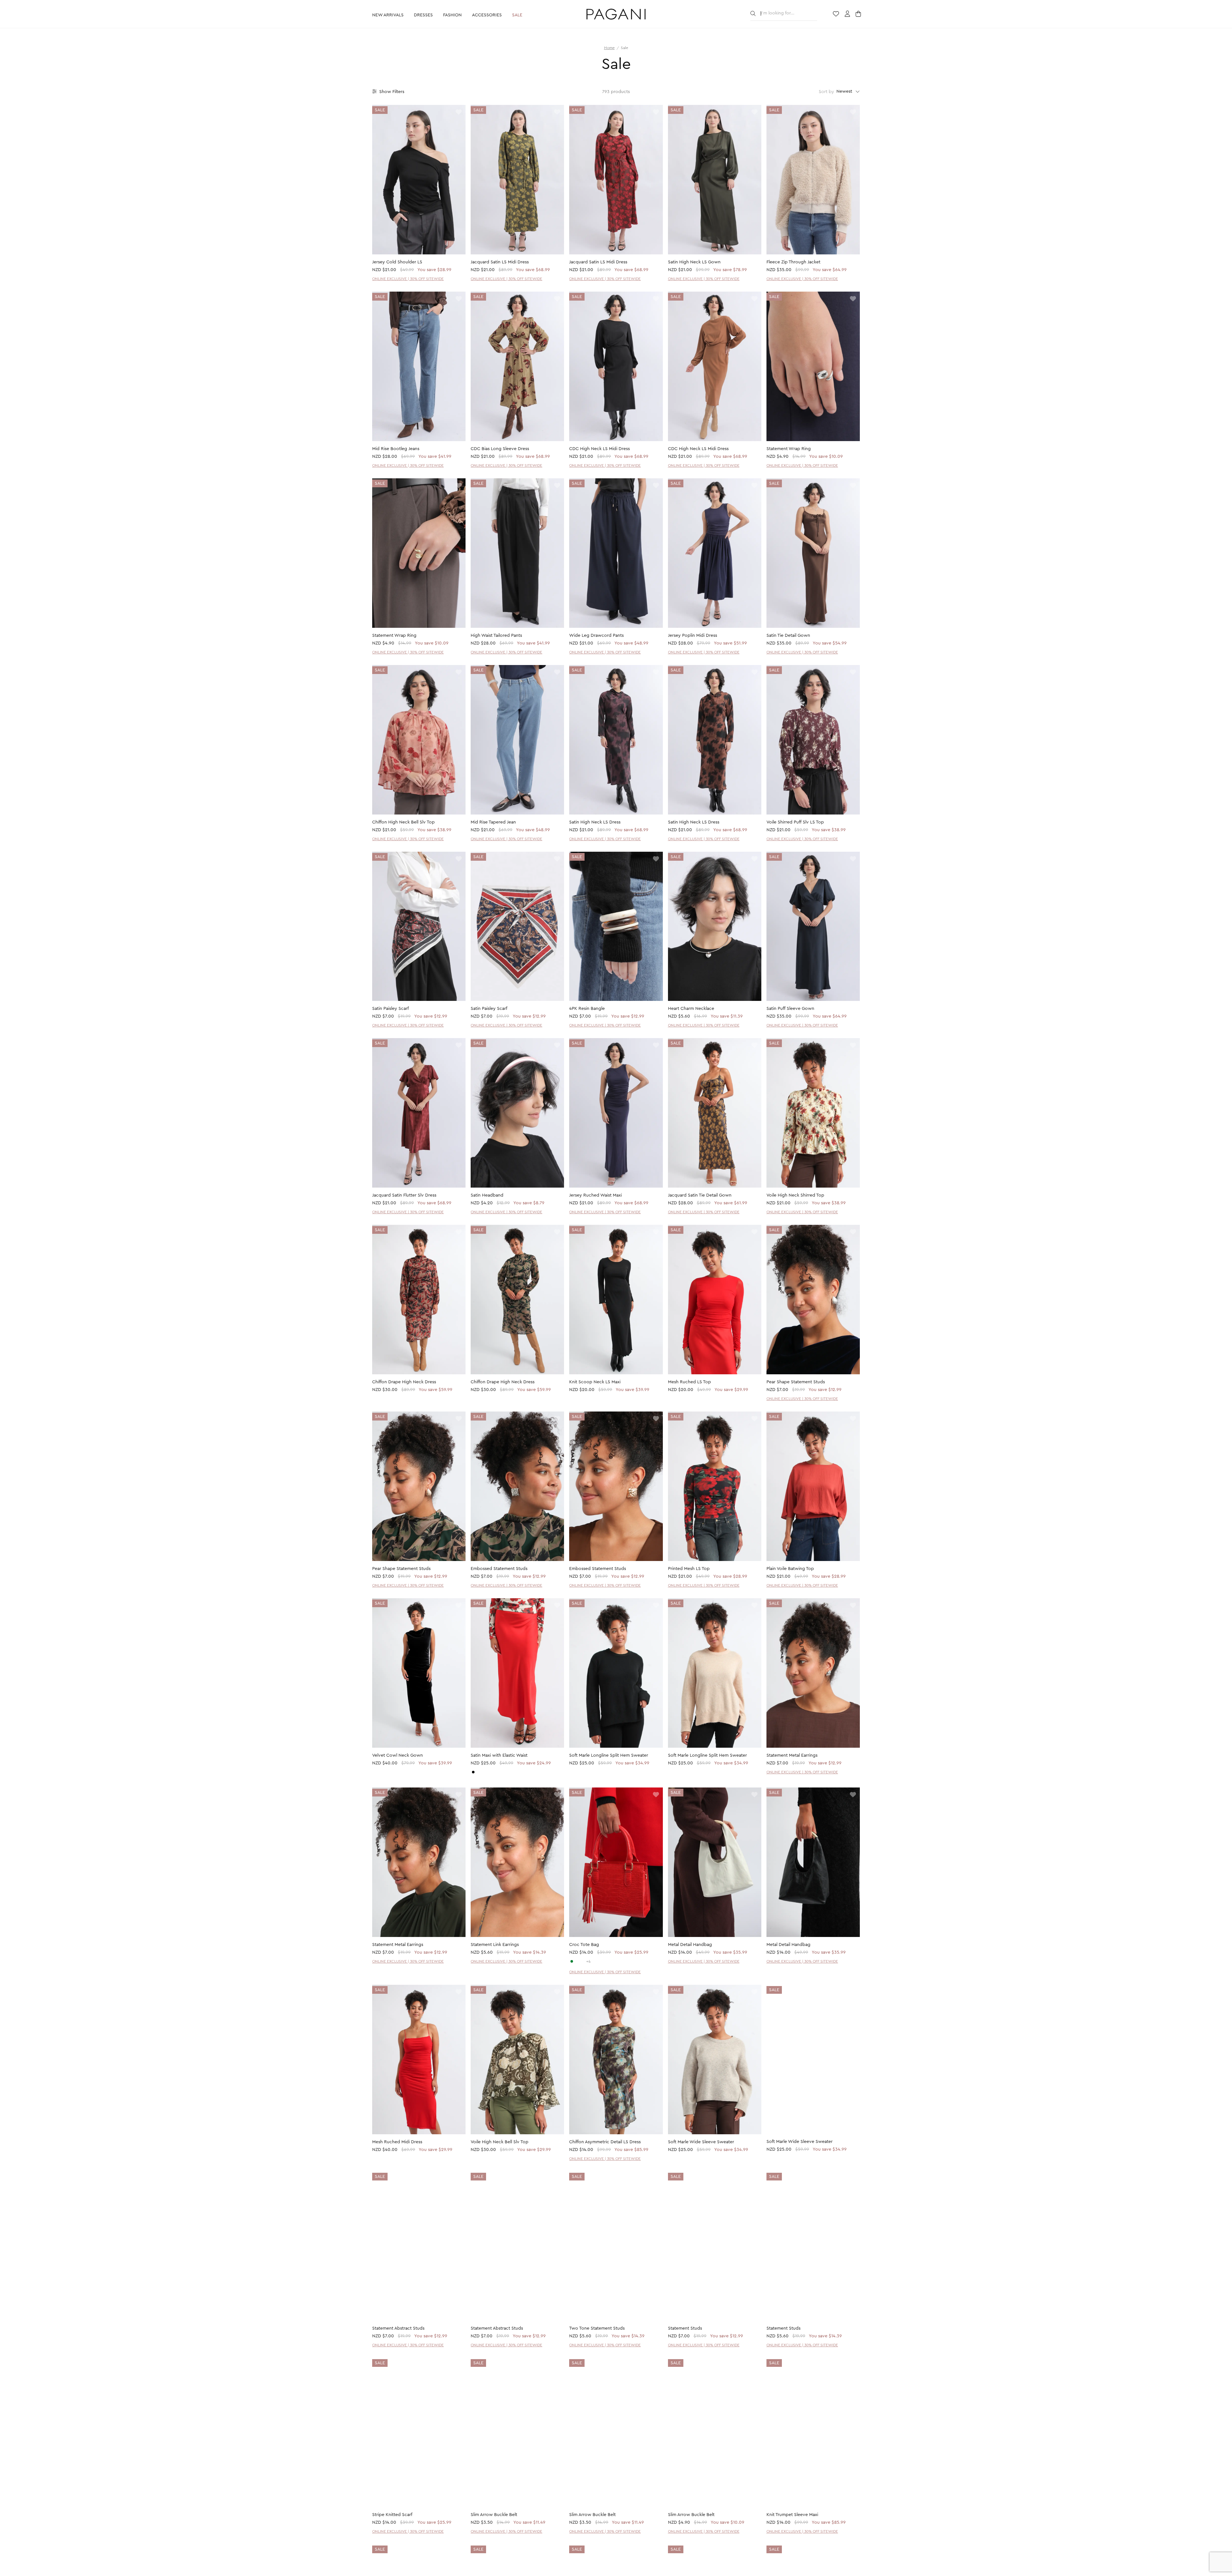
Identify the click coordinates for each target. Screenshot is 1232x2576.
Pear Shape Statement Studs (796, 1382)
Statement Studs (685, 2329)
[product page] (419, 180)
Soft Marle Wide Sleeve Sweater (701, 2142)
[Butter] (479, 1772)
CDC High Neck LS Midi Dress (599, 449)
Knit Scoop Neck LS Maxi (595, 1382)
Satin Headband (487, 1195)
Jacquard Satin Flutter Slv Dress (404, 1195)
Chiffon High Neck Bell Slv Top (403, 822)
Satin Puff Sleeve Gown (790, 1009)
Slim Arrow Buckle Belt (494, 2515)
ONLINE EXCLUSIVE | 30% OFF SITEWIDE (408, 279)
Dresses (423, 15)
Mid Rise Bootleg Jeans (396, 449)
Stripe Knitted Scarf (392, 2515)
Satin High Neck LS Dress (595, 822)
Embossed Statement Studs (499, 1569)
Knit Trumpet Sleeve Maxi (792, 2515)
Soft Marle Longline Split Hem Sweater (609, 1755)
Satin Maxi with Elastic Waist (499, 1755)
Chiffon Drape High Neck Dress (404, 1382)
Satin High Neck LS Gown (694, 262)
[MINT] (572, 1961)
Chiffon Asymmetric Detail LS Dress (605, 2142)
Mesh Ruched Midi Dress (397, 2142)
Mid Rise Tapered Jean (493, 822)
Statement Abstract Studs (398, 2329)
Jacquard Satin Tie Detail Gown (700, 1195)
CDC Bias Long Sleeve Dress (500, 449)
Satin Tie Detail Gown (788, 635)
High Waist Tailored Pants (496, 635)
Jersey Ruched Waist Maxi (595, 1195)
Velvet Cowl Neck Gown (398, 1755)
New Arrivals (388, 15)
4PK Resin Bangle (587, 1009)
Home (609, 48)
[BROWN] (583, 1961)
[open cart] (859, 14)
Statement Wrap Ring (789, 449)
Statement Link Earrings (495, 1945)
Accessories (487, 15)
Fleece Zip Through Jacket (793, 262)
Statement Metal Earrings (792, 1755)
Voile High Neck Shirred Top (795, 1195)
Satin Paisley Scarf (390, 1009)
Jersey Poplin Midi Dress (693, 635)
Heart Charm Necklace (691, 1009)
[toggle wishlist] (459, 112)
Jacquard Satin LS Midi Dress (500, 262)
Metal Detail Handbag (690, 1945)
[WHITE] (577, 1961)
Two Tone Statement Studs (597, 2329)
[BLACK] (473, 1772)
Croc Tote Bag (584, 1945)
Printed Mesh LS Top (689, 1569)
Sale (517, 15)
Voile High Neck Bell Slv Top (500, 2142)
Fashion (452, 15)
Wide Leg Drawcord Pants (596, 635)
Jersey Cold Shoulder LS (397, 262)
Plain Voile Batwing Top (790, 1569)
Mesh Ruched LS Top (689, 1382)
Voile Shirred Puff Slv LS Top (795, 822)
